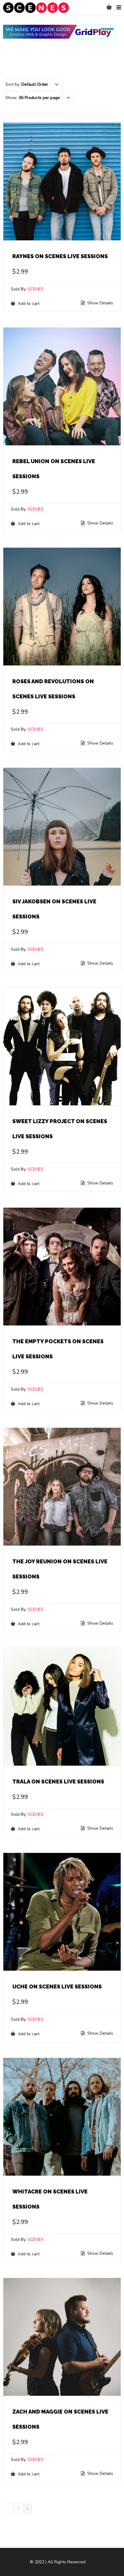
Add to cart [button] (28, 303)
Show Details (100, 303)
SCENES (36, 289)
